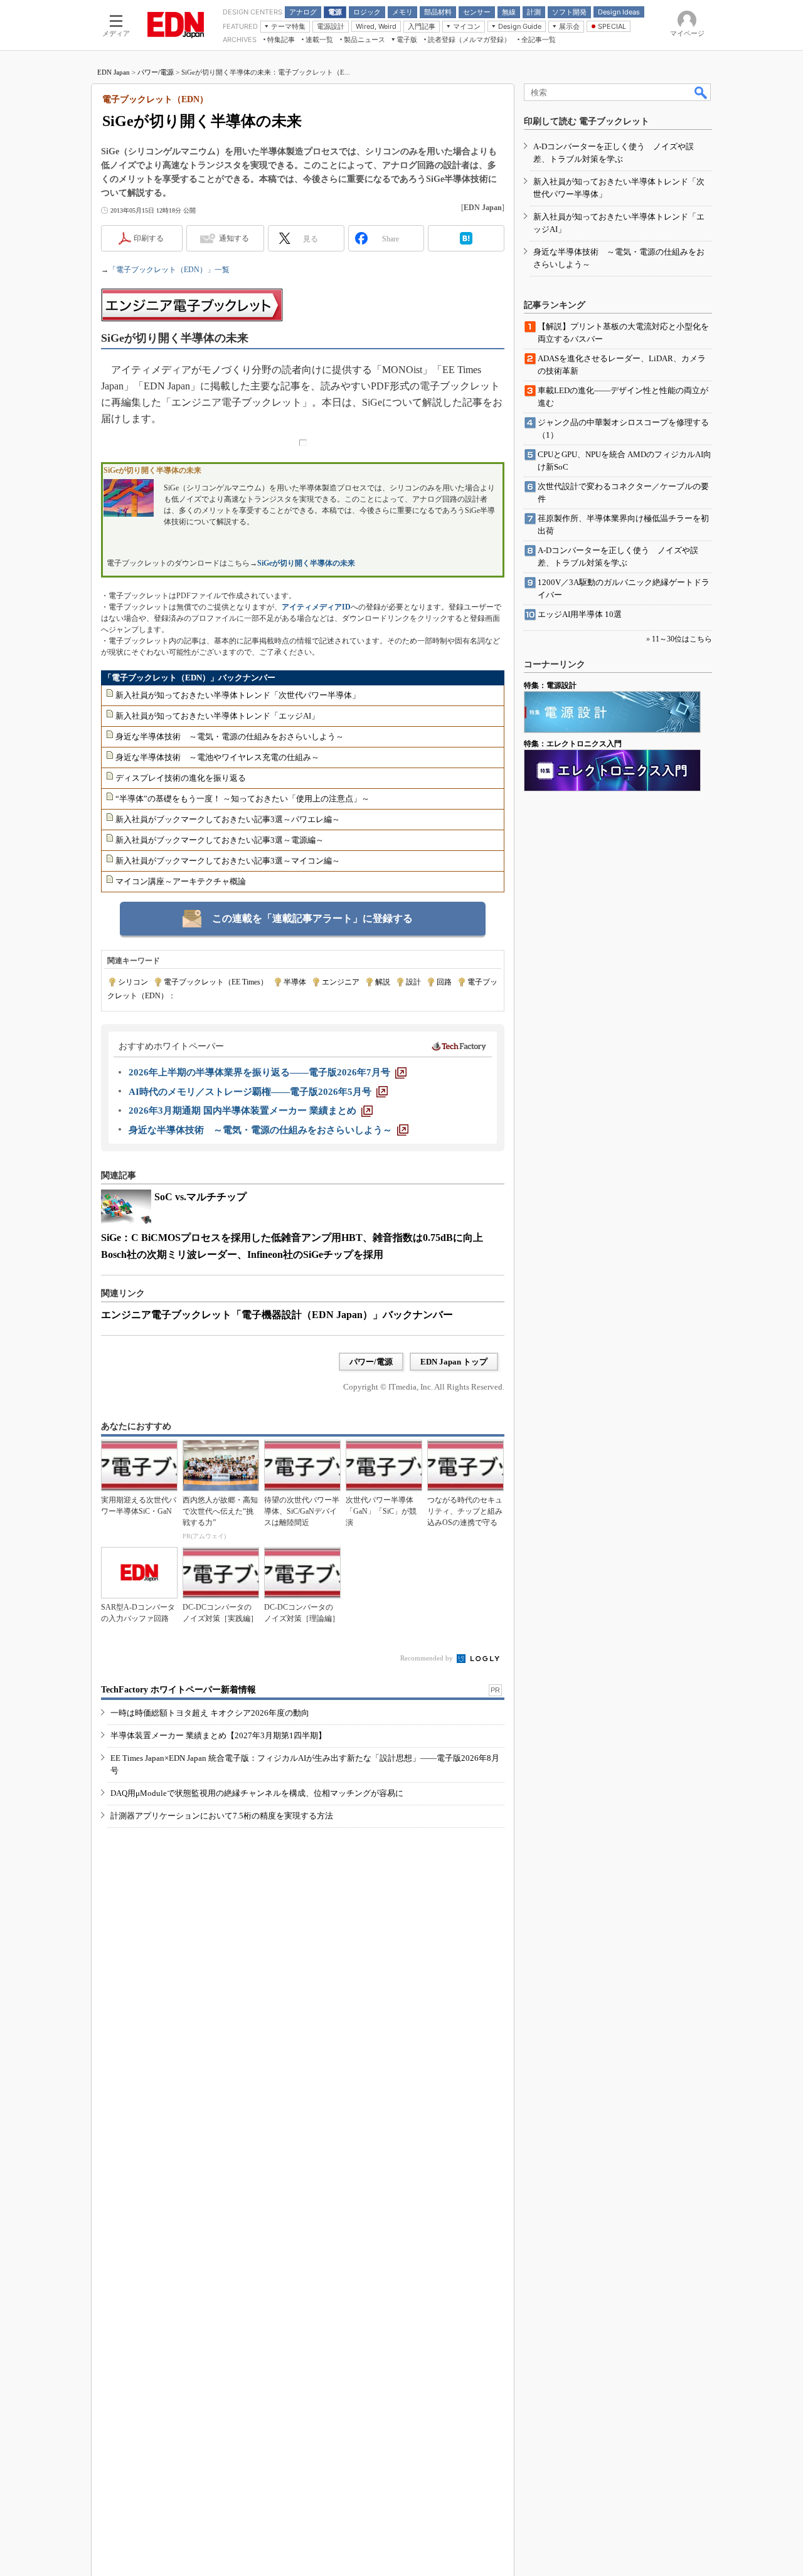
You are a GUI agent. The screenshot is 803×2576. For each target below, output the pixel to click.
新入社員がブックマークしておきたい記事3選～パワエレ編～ (228, 819)
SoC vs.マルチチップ (200, 1197)
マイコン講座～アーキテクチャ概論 (181, 881)
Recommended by (428, 1658)
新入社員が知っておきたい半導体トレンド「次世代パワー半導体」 (238, 695)
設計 (413, 982)
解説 (383, 982)
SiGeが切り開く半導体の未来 (306, 563)
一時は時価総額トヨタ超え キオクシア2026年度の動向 (210, 1713)
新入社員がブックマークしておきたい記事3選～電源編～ (220, 840)
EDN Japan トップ (454, 1362)
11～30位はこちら (682, 639)
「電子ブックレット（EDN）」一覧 (169, 270)
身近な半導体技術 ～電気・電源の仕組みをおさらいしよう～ (230, 736)
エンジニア (341, 982)
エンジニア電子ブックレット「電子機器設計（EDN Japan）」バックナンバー (277, 1315)
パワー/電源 (156, 72)
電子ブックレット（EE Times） (216, 982)
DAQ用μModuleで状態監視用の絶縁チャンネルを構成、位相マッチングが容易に (257, 1793)
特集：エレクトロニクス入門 (573, 744)
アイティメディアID (316, 607)
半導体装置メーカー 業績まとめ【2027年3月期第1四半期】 (218, 1735)
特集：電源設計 (550, 685)
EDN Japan (114, 72)
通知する (234, 238)
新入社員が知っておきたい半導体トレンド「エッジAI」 (217, 716)
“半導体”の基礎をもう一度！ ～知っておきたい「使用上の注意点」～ (242, 799)
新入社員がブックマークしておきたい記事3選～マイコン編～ (228, 861)
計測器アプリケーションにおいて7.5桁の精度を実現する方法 (222, 1816)
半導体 (295, 982)
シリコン (133, 982)
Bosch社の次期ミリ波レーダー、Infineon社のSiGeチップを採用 (242, 1254)
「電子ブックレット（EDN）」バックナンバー (189, 678)
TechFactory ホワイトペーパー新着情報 (178, 1690)
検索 (701, 92)
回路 (444, 982)
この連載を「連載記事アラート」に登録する (312, 918)
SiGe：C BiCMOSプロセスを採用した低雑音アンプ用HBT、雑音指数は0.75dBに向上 (292, 1238)
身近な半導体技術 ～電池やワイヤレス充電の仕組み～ (217, 757)
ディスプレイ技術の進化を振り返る (181, 778)
